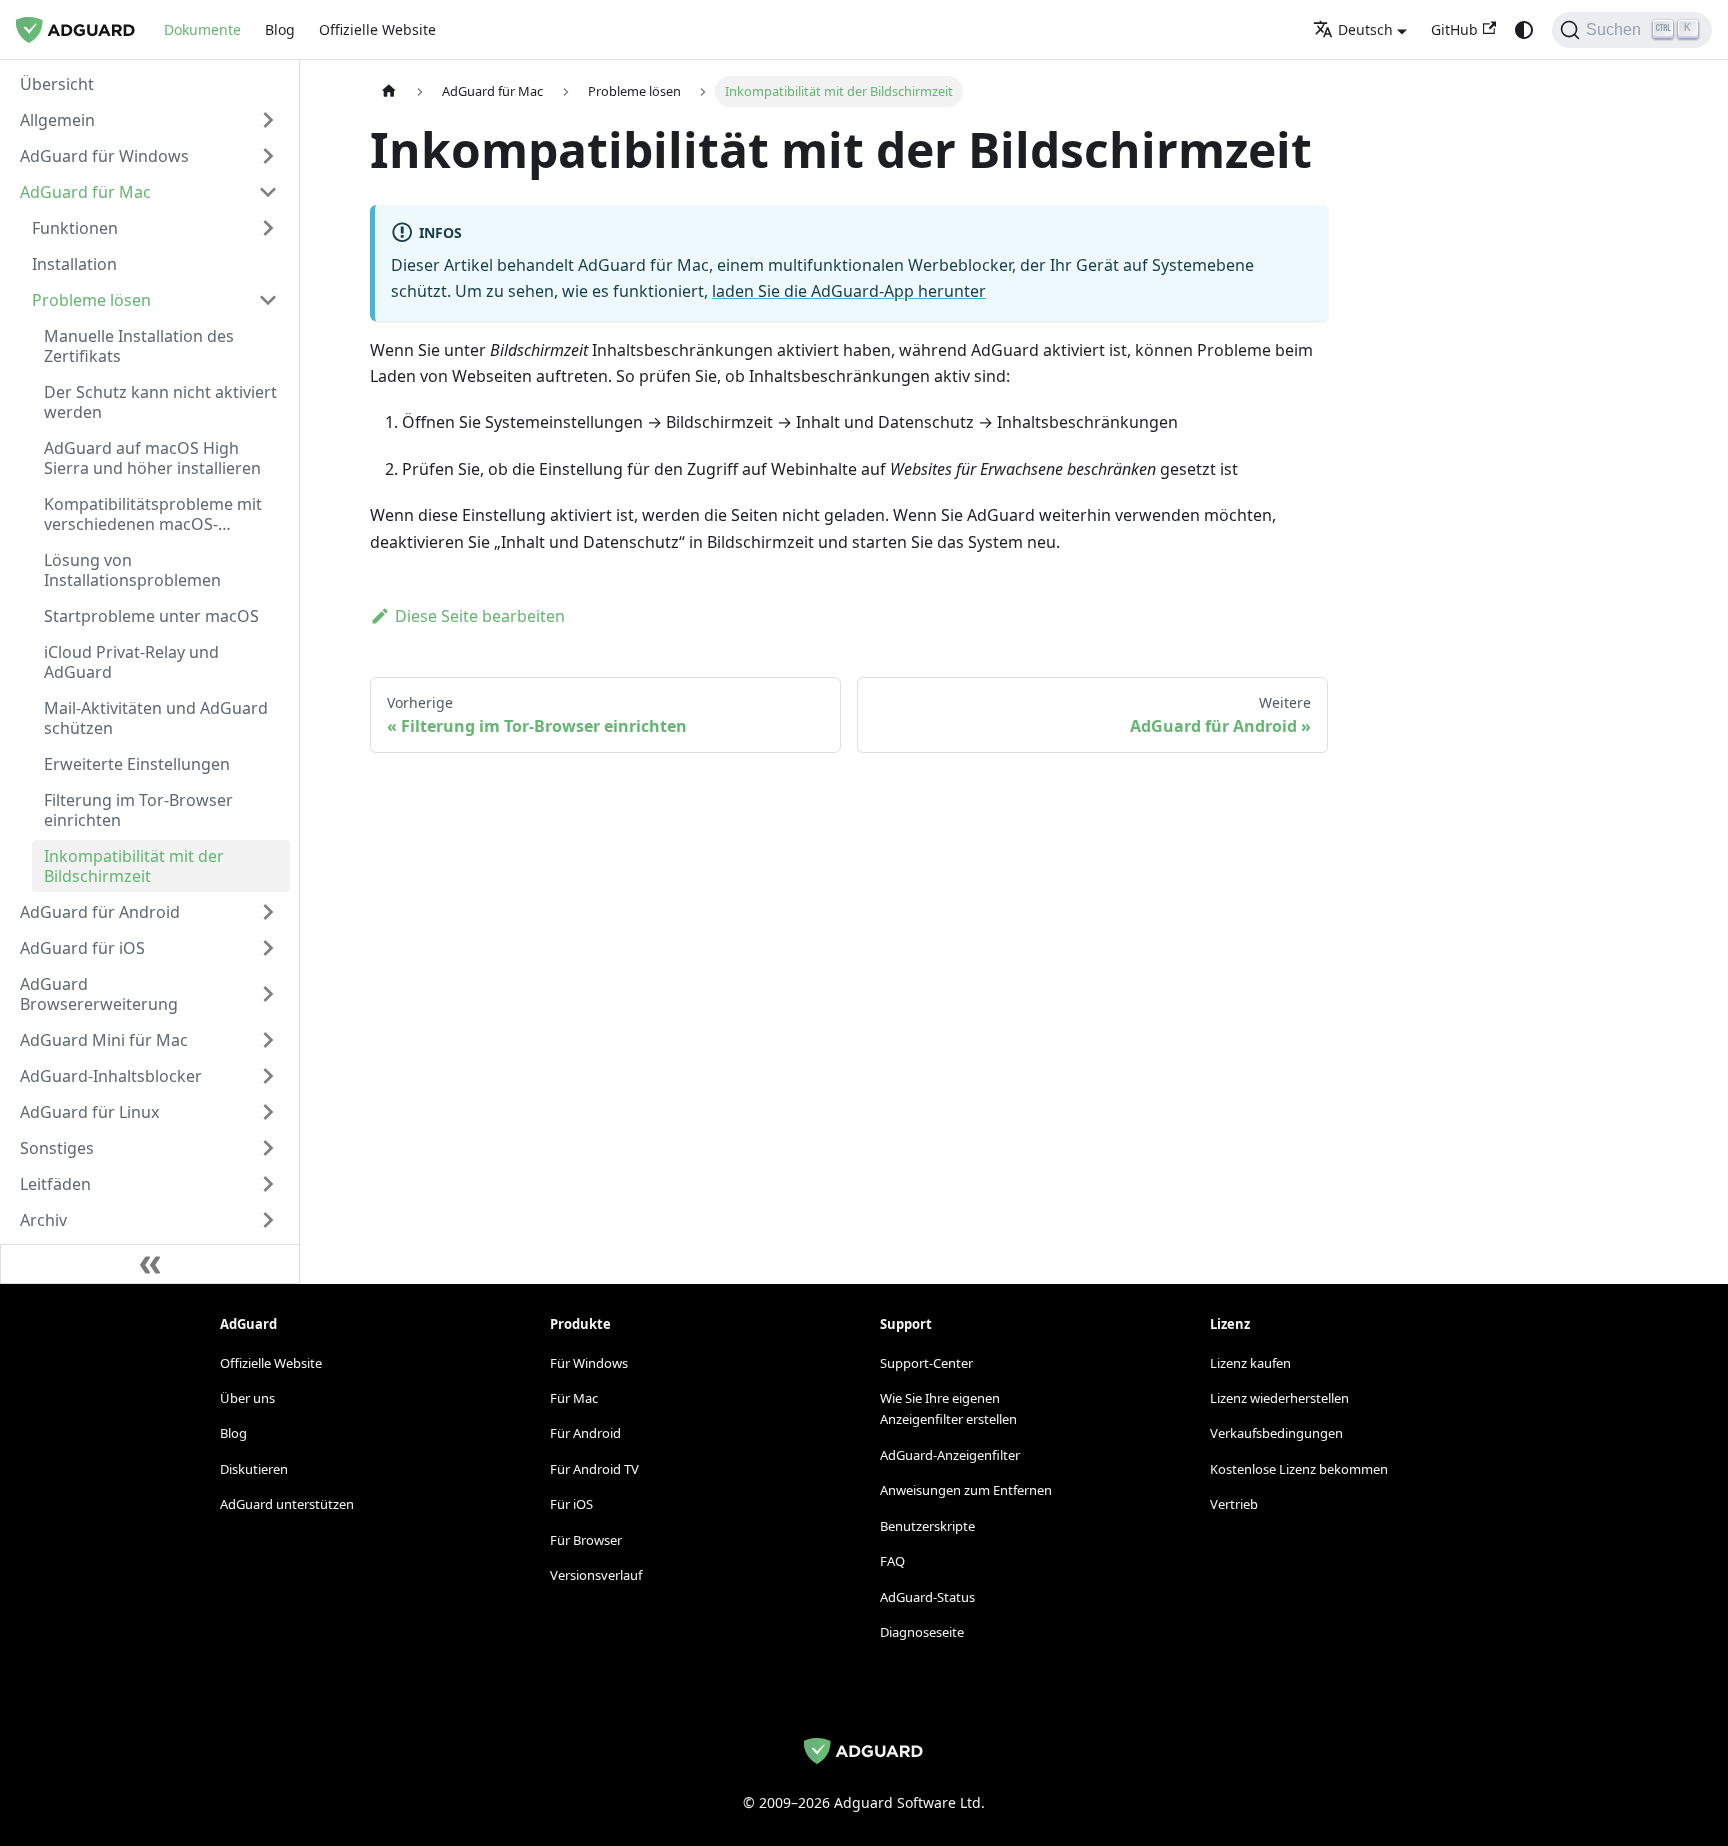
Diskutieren (254, 1469)
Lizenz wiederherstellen (1279, 1398)
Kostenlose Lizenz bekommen (1299, 1469)
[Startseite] (389, 91)
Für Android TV (594, 1469)
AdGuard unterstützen (287, 1504)
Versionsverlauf (596, 1575)
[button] (149, 120)
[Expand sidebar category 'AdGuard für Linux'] (268, 1112)
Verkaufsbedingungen (1276, 1433)
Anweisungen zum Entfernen (966, 1490)
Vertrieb (1234, 1504)
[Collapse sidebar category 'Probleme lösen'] (268, 300)
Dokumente (202, 29)
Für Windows (589, 1363)
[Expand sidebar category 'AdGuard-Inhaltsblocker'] (268, 1076)
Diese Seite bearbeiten (480, 616)
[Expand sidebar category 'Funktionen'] (268, 228)
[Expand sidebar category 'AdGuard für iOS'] (268, 948)
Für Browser (586, 1540)
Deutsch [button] (1365, 29)
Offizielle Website (377, 29)
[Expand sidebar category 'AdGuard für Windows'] (268, 156)
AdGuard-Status (927, 1597)
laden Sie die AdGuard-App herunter (849, 291)
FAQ (892, 1561)
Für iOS (571, 1504)
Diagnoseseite (922, 1632)
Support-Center (926, 1363)
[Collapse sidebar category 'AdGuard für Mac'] (268, 192)
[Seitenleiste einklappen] (150, 1264)
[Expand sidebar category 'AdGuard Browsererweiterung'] (268, 994)
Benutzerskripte (927, 1526)
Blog (280, 29)
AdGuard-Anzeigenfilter (950, 1455)
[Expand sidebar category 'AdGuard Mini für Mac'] (268, 1040)
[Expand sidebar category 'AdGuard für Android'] (268, 912)
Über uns (247, 1398)
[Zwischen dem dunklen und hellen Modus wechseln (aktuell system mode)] (1524, 30)
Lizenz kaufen (1250, 1363)
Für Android (585, 1433)
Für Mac (574, 1398)
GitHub (1454, 29)
